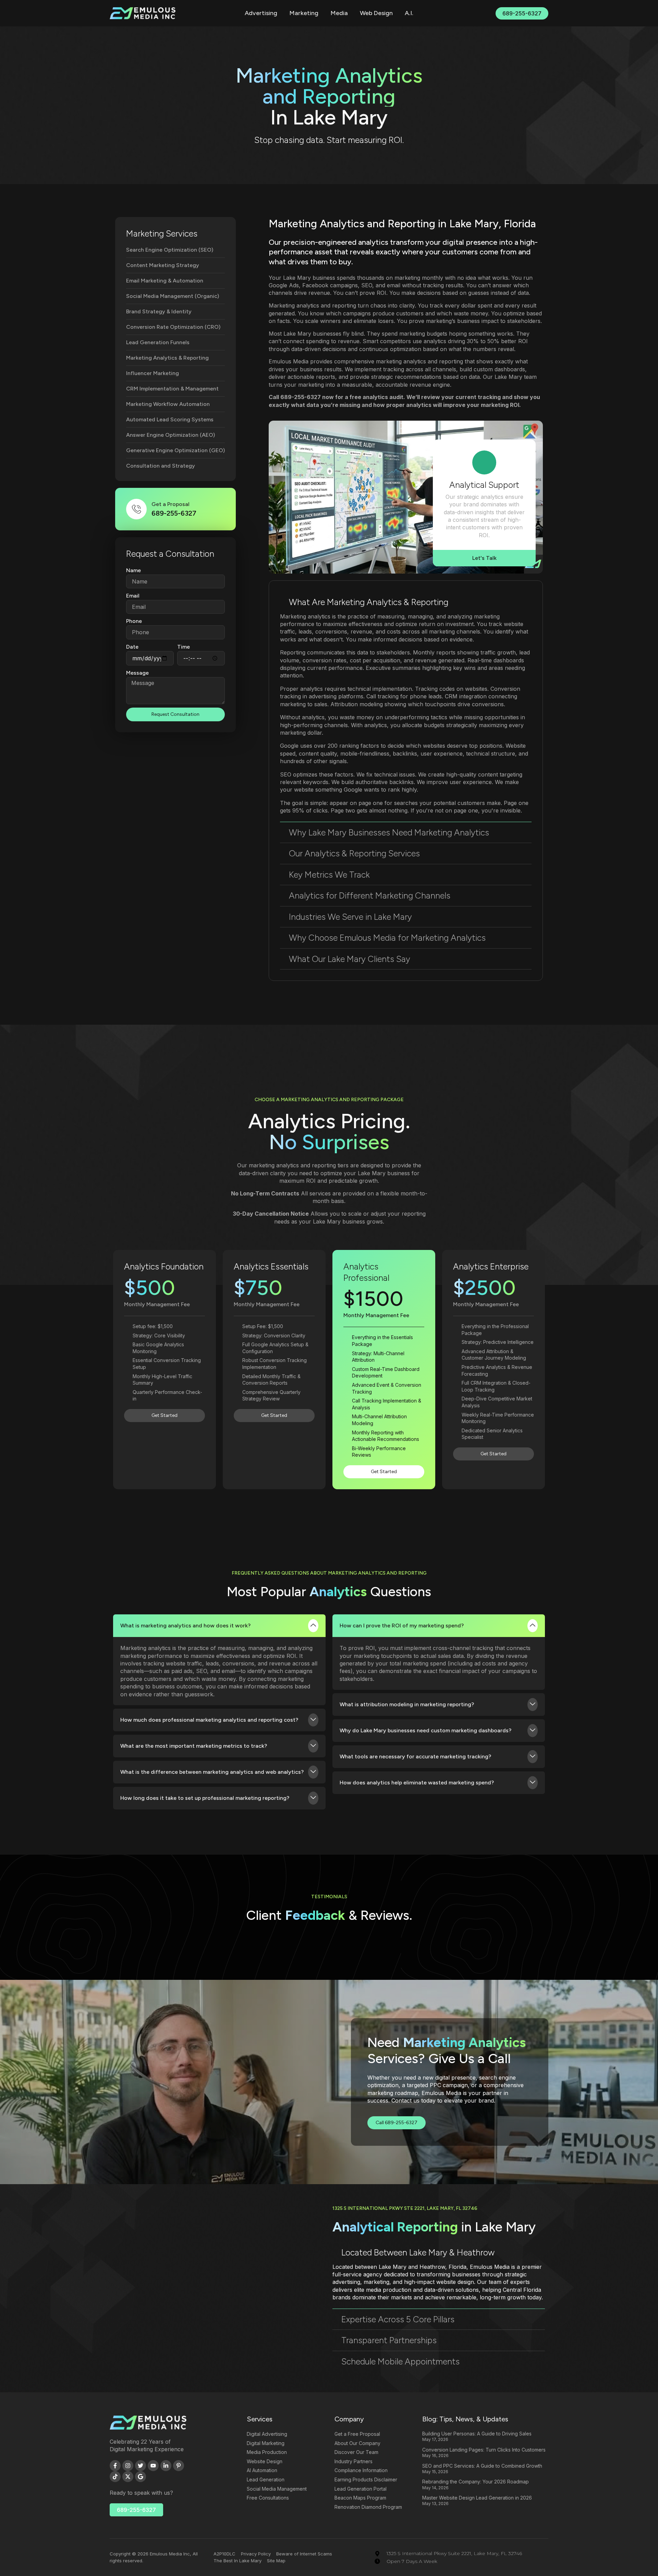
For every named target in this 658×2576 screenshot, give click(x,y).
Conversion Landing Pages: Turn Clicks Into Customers (484, 2450)
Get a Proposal (170, 504)
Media (339, 13)
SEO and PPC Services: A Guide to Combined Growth (482, 2466)
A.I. (409, 13)
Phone (134, 621)
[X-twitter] (128, 2477)
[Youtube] (153, 2466)
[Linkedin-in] (166, 2466)
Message (137, 673)
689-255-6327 (301, 397)
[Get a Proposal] (136, 509)
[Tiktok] (115, 2477)
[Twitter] (141, 2466)
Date (132, 647)
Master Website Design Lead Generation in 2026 (477, 2498)
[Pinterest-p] (179, 2466)
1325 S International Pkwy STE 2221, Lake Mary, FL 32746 (405, 2208)
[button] (406, 602)
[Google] (141, 2477)
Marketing (304, 13)
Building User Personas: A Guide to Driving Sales (477, 2434)
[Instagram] (128, 2466)
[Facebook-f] (115, 2466)
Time (184, 647)
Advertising (261, 13)
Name (133, 570)
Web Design (376, 13)
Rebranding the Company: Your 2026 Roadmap (476, 2482)
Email (133, 596)
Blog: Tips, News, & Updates (465, 2419)
